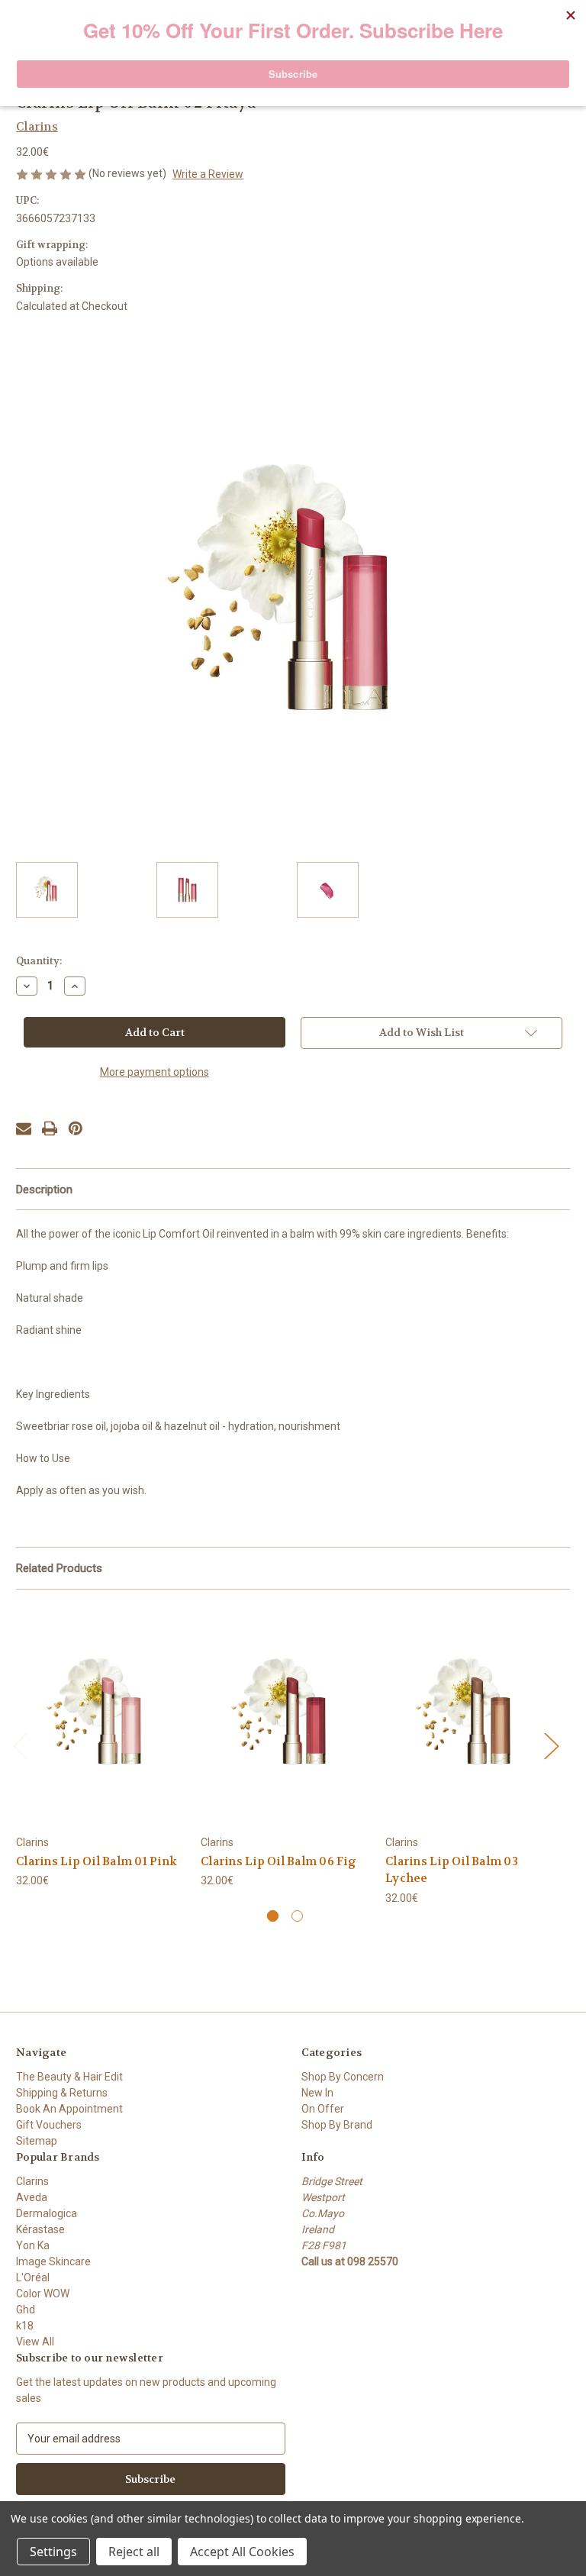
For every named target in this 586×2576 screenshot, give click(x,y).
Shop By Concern (343, 2077)
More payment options (155, 1072)
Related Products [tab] (59, 1568)
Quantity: (39, 961)
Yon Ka (33, 2245)
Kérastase (40, 2229)
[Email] (24, 1128)
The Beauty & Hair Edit (69, 2077)
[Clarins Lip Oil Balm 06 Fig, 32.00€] (285, 1716)
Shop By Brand (337, 2125)
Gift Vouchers (49, 2125)
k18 (25, 2326)
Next (551, 1746)
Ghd (26, 2310)
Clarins (32, 2181)
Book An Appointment (69, 2109)
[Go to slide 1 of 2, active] (273, 1916)
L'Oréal (33, 2277)
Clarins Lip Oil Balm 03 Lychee (452, 1870)
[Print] (50, 1128)
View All (35, 2342)
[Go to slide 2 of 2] (297, 1916)
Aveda (32, 2197)
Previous (20, 1746)
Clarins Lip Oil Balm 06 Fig (279, 1861)
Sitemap (37, 2141)
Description (44, 1190)
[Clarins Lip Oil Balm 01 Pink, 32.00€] (100, 1716)
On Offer (323, 2109)
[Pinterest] (76, 1128)
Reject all (134, 2552)
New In (317, 2093)
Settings (53, 2552)
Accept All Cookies (242, 2552)
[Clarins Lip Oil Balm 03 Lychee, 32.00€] (470, 1716)
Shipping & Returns (62, 2093)
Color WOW (43, 2294)
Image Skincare (53, 2261)
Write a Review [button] (208, 174)
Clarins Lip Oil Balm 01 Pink (97, 1861)
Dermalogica (47, 2213)
